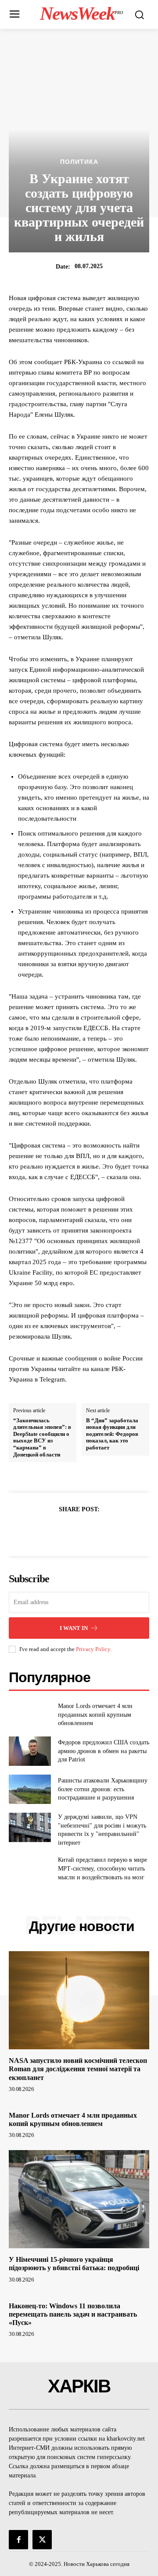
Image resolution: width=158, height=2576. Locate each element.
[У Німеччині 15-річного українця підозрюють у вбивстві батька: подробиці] (79, 2199)
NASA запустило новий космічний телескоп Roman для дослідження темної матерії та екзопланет (78, 2069)
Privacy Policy (93, 1649)
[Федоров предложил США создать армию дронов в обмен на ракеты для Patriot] (30, 1751)
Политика (79, 162)
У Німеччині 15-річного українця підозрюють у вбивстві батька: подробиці (74, 2264)
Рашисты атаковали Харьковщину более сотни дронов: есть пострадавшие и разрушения (103, 1789)
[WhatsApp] (109, 1531)
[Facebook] (49, 1531)
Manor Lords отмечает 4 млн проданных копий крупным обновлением (95, 1715)
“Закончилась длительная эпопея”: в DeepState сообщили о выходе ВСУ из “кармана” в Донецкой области (42, 1437)
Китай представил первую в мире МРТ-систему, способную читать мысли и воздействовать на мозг (102, 1868)
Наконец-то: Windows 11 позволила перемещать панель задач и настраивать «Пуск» (73, 2314)
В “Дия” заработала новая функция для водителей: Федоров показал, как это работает (112, 1434)
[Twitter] (69, 1531)
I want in (74, 1628)
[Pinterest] (89, 1531)
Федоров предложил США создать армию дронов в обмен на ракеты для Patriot (104, 1751)
